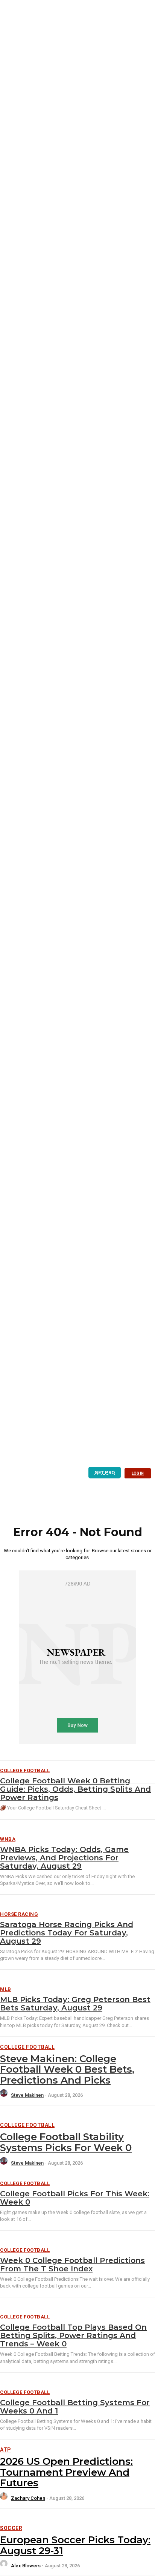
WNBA (8, 1839)
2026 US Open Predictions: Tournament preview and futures (66, 2472)
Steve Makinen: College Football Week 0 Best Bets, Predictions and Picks (67, 2069)
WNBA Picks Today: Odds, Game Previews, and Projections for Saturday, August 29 (64, 1858)
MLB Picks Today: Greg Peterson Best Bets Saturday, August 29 (75, 2004)
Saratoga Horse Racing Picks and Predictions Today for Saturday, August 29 (67, 1933)
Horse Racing (19, 1914)
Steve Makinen (27, 2095)
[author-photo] (5, 2095)
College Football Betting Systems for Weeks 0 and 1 (75, 2407)
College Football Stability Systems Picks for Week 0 (66, 2142)
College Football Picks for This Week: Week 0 (75, 2198)
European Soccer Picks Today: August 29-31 (75, 2545)
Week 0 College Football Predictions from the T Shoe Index (72, 2265)
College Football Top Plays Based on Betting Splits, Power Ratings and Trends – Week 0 (73, 2335)
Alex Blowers (26, 2566)
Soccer (11, 2528)
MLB (6, 1989)
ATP (6, 2450)
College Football (27, 2047)
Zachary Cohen (28, 2498)
